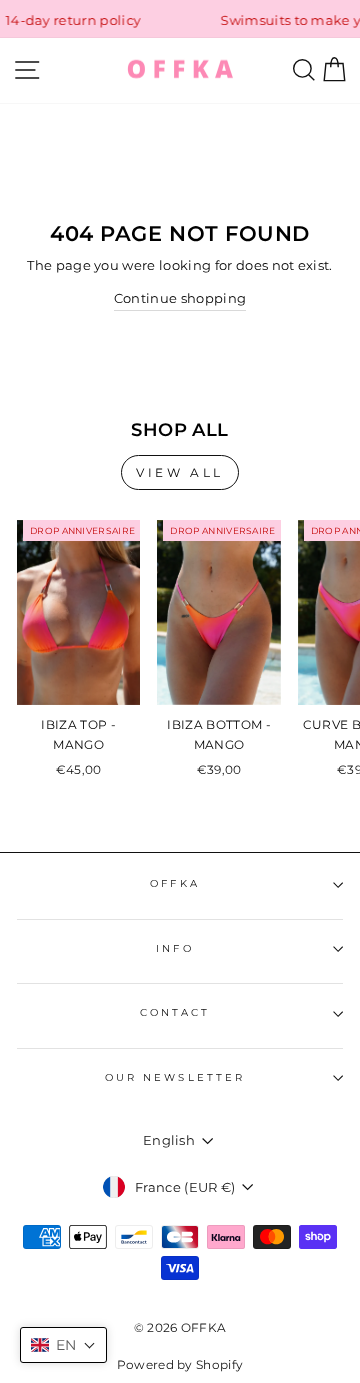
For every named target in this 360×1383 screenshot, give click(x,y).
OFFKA (174, 883)
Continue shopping (180, 298)
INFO (174, 948)
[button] (63, 1345)
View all (180, 472)
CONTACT (175, 1012)
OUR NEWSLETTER (175, 1077)
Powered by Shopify (180, 1364)
